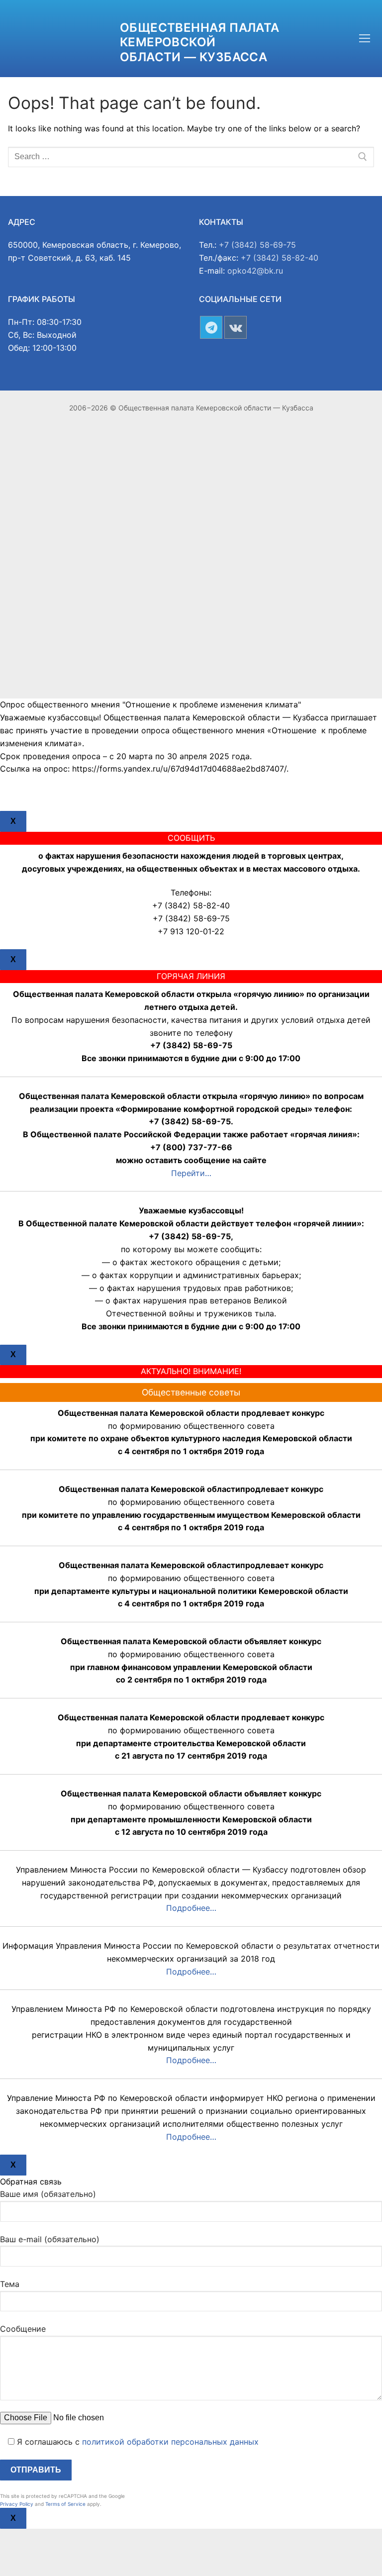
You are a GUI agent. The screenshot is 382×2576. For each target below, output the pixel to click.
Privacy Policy (17, 2504)
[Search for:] (191, 157)
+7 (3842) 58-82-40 (280, 258)
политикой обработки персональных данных (170, 2442)
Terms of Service (65, 2504)
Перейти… (191, 1173)
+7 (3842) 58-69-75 (257, 245)
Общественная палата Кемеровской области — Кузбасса (200, 42)
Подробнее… (191, 1908)
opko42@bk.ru (255, 271)
